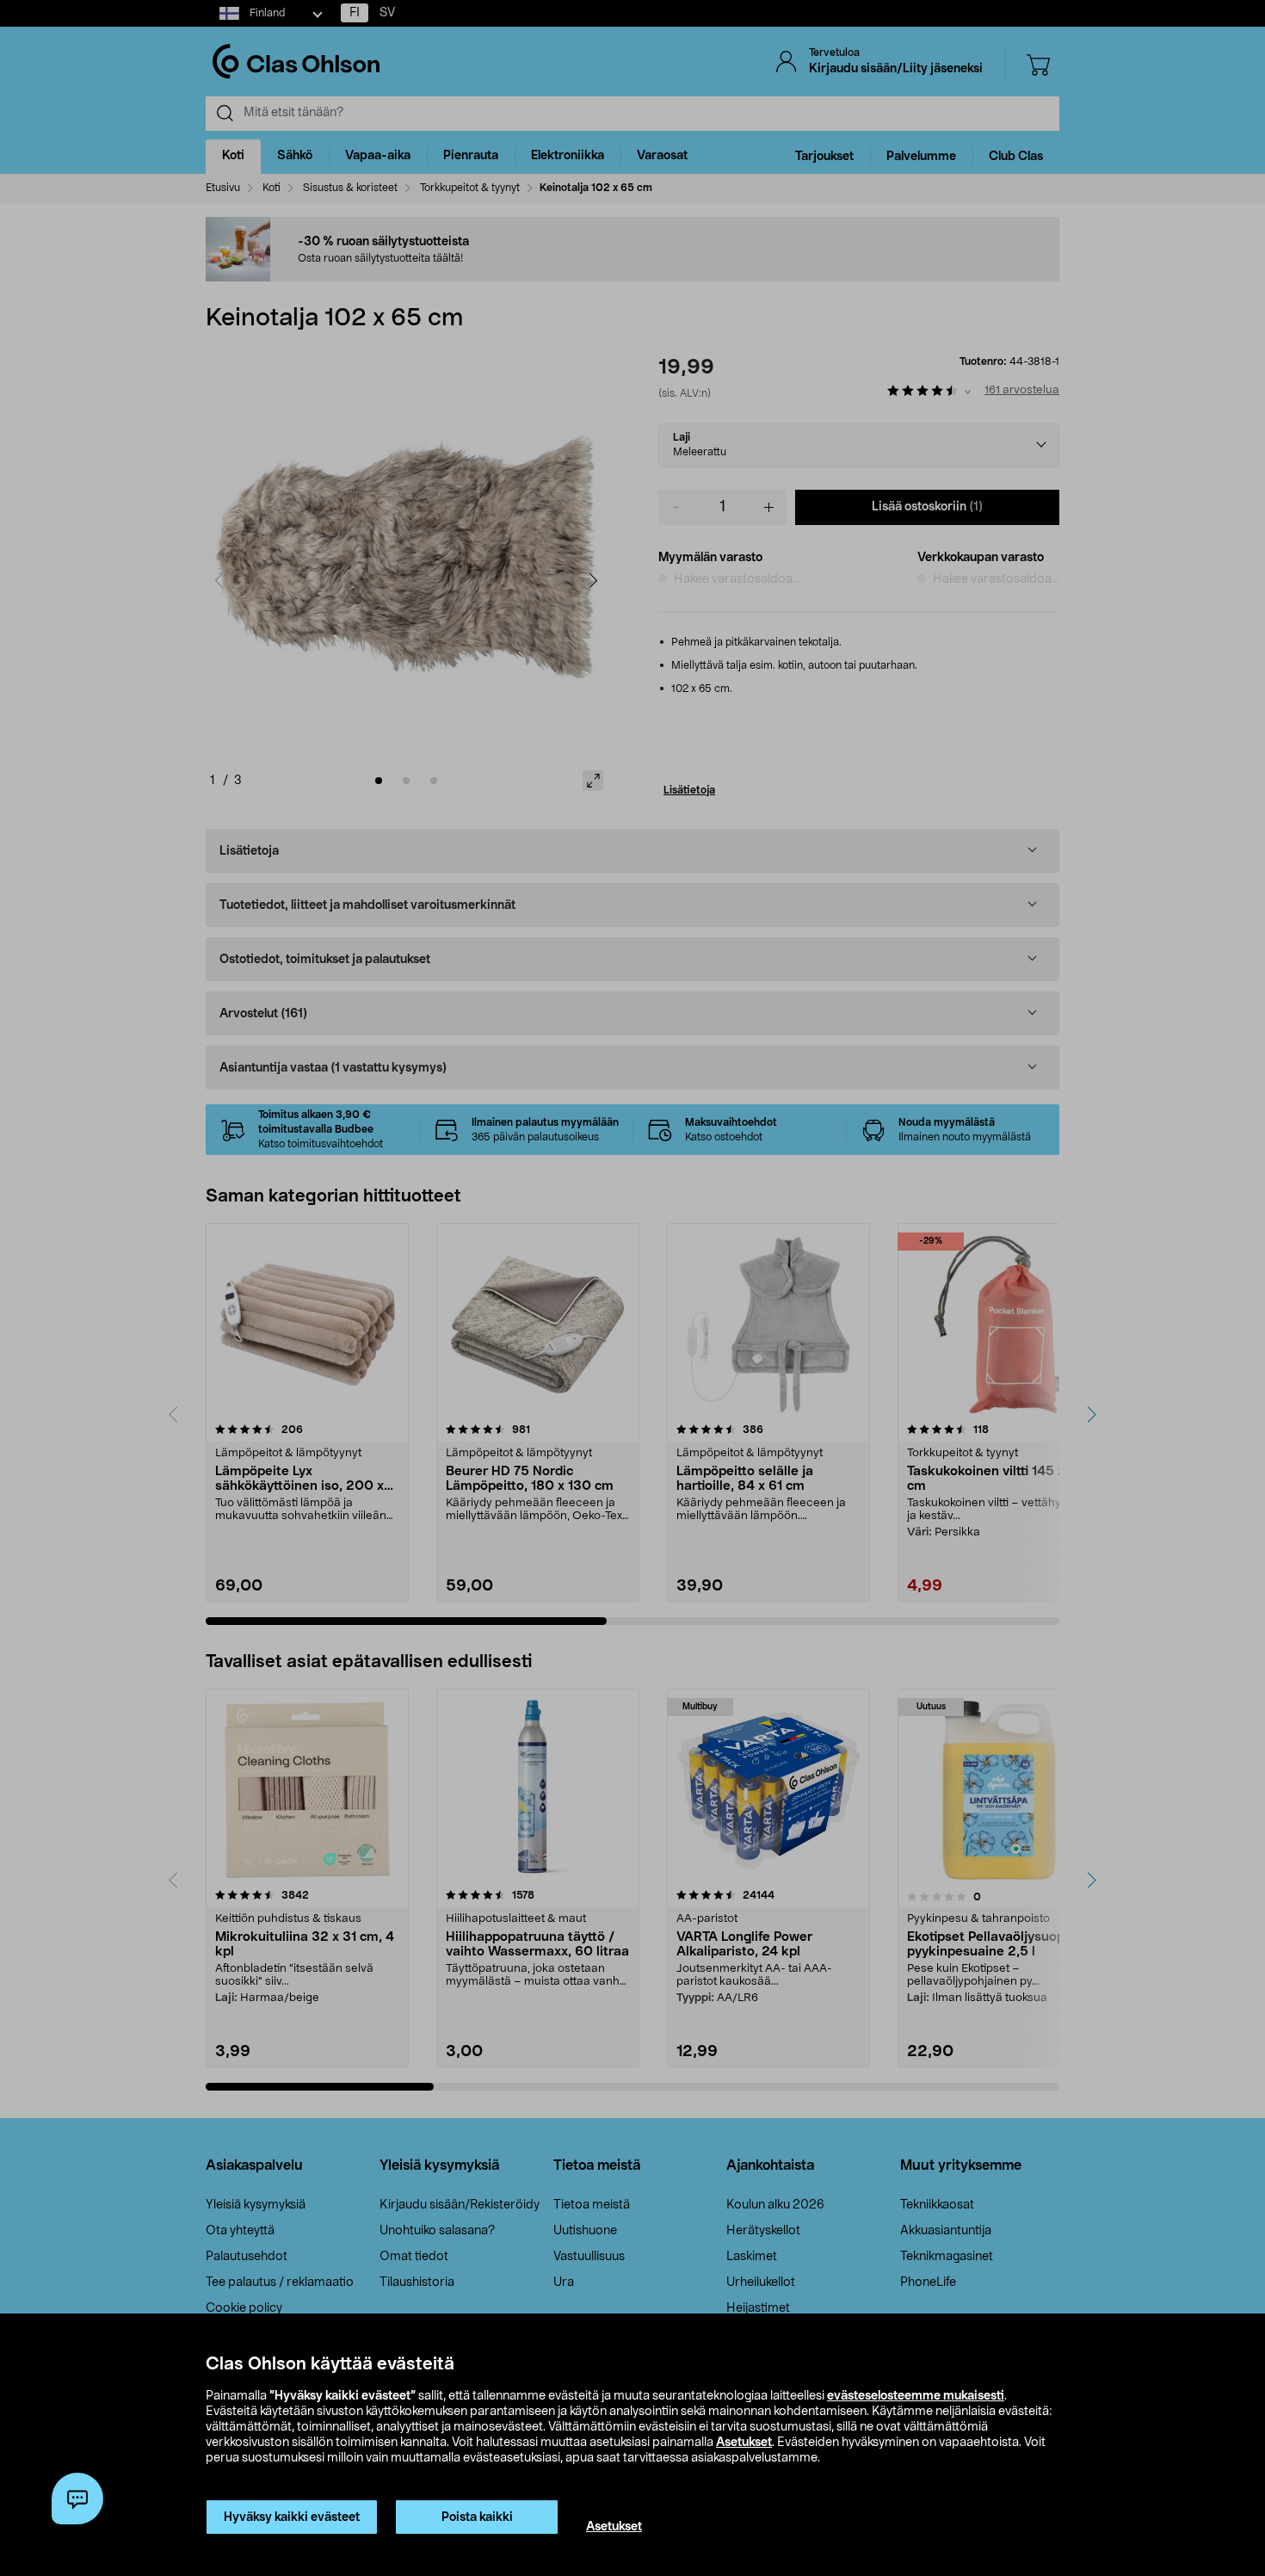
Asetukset (744, 2443)
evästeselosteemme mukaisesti (916, 2396)
